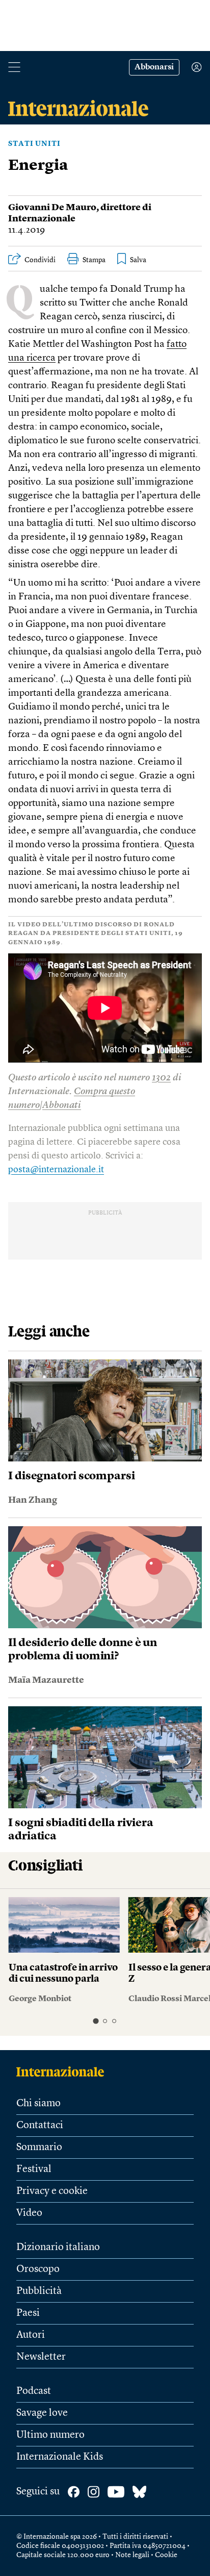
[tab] (96, 2021)
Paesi (28, 2313)
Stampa (94, 260)
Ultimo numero (50, 2435)
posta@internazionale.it (56, 1170)
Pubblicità (39, 2291)
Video (29, 2213)
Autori (31, 2335)
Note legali (132, 2555)
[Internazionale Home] (63, 2072)
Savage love (42, 2413)
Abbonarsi (154, 67)
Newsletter (41, 2357)
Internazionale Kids (60, 2457)
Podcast (34, 2391)
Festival (34, 2169)
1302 (161, 1078)
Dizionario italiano (58, 2247)
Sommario (39, 2148)
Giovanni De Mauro (52, 208)
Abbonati (62, 1106)
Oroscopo (38, 2269)
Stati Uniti (34, 144)
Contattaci (40, 2126)
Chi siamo (38, 2104)
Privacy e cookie (52, 2191)
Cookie (166, 2555)
